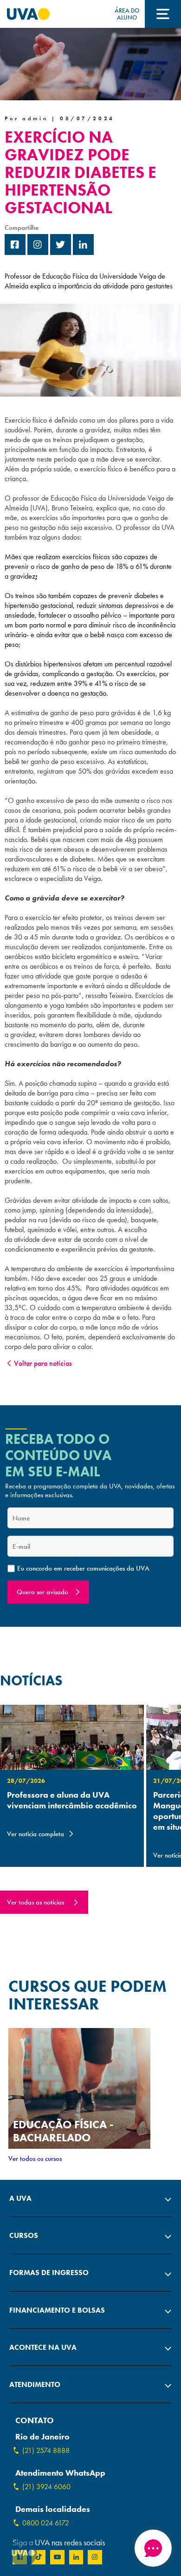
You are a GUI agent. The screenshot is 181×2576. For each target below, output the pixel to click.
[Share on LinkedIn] (83, 252)
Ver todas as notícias (36, 1902)
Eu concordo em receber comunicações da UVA (83, 1568)
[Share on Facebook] (15, 252)
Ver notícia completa (36, 1834)
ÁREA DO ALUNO (127, 14)
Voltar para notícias (43, 1363)
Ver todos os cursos (35, 2159)
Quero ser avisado (42, 1592)
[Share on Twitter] (61, 252)
